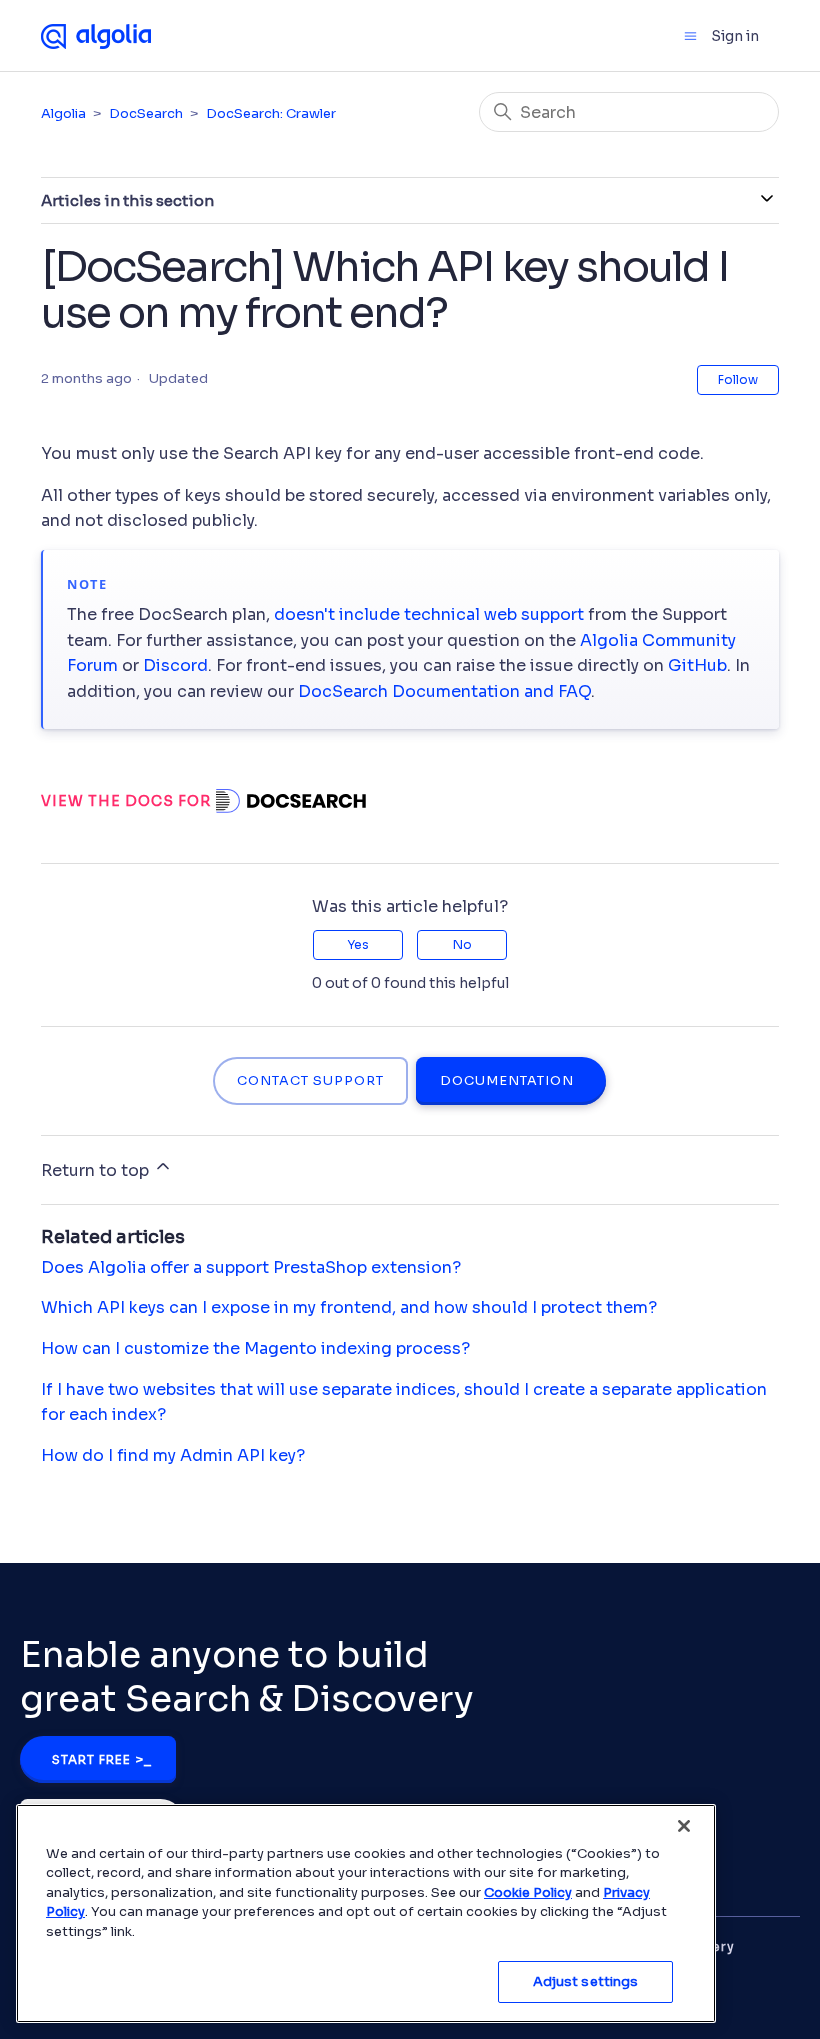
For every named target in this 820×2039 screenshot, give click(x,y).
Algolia (63, 113)
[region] (366, 1913)
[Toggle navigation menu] (690, 36)
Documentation (507, 1081)
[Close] (684, 1826)
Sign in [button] (735, 36)
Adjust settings (586, 1981)
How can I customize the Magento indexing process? (255, 1348)
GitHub (697, 665)
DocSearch (146, 113)
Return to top (97, 1170)
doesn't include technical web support (429, 614)
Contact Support (310, 1081)
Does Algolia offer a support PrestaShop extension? (251, 1267)
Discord (175, 665)
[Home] (96, 35)
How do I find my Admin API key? (173, 1455)
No (462, 944)
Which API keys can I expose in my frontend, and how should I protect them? (349, 1307)
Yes (358, 944)
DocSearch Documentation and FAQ (444, 691)
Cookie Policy (528, 1892)
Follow (738, 379)
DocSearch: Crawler (271, 113)
